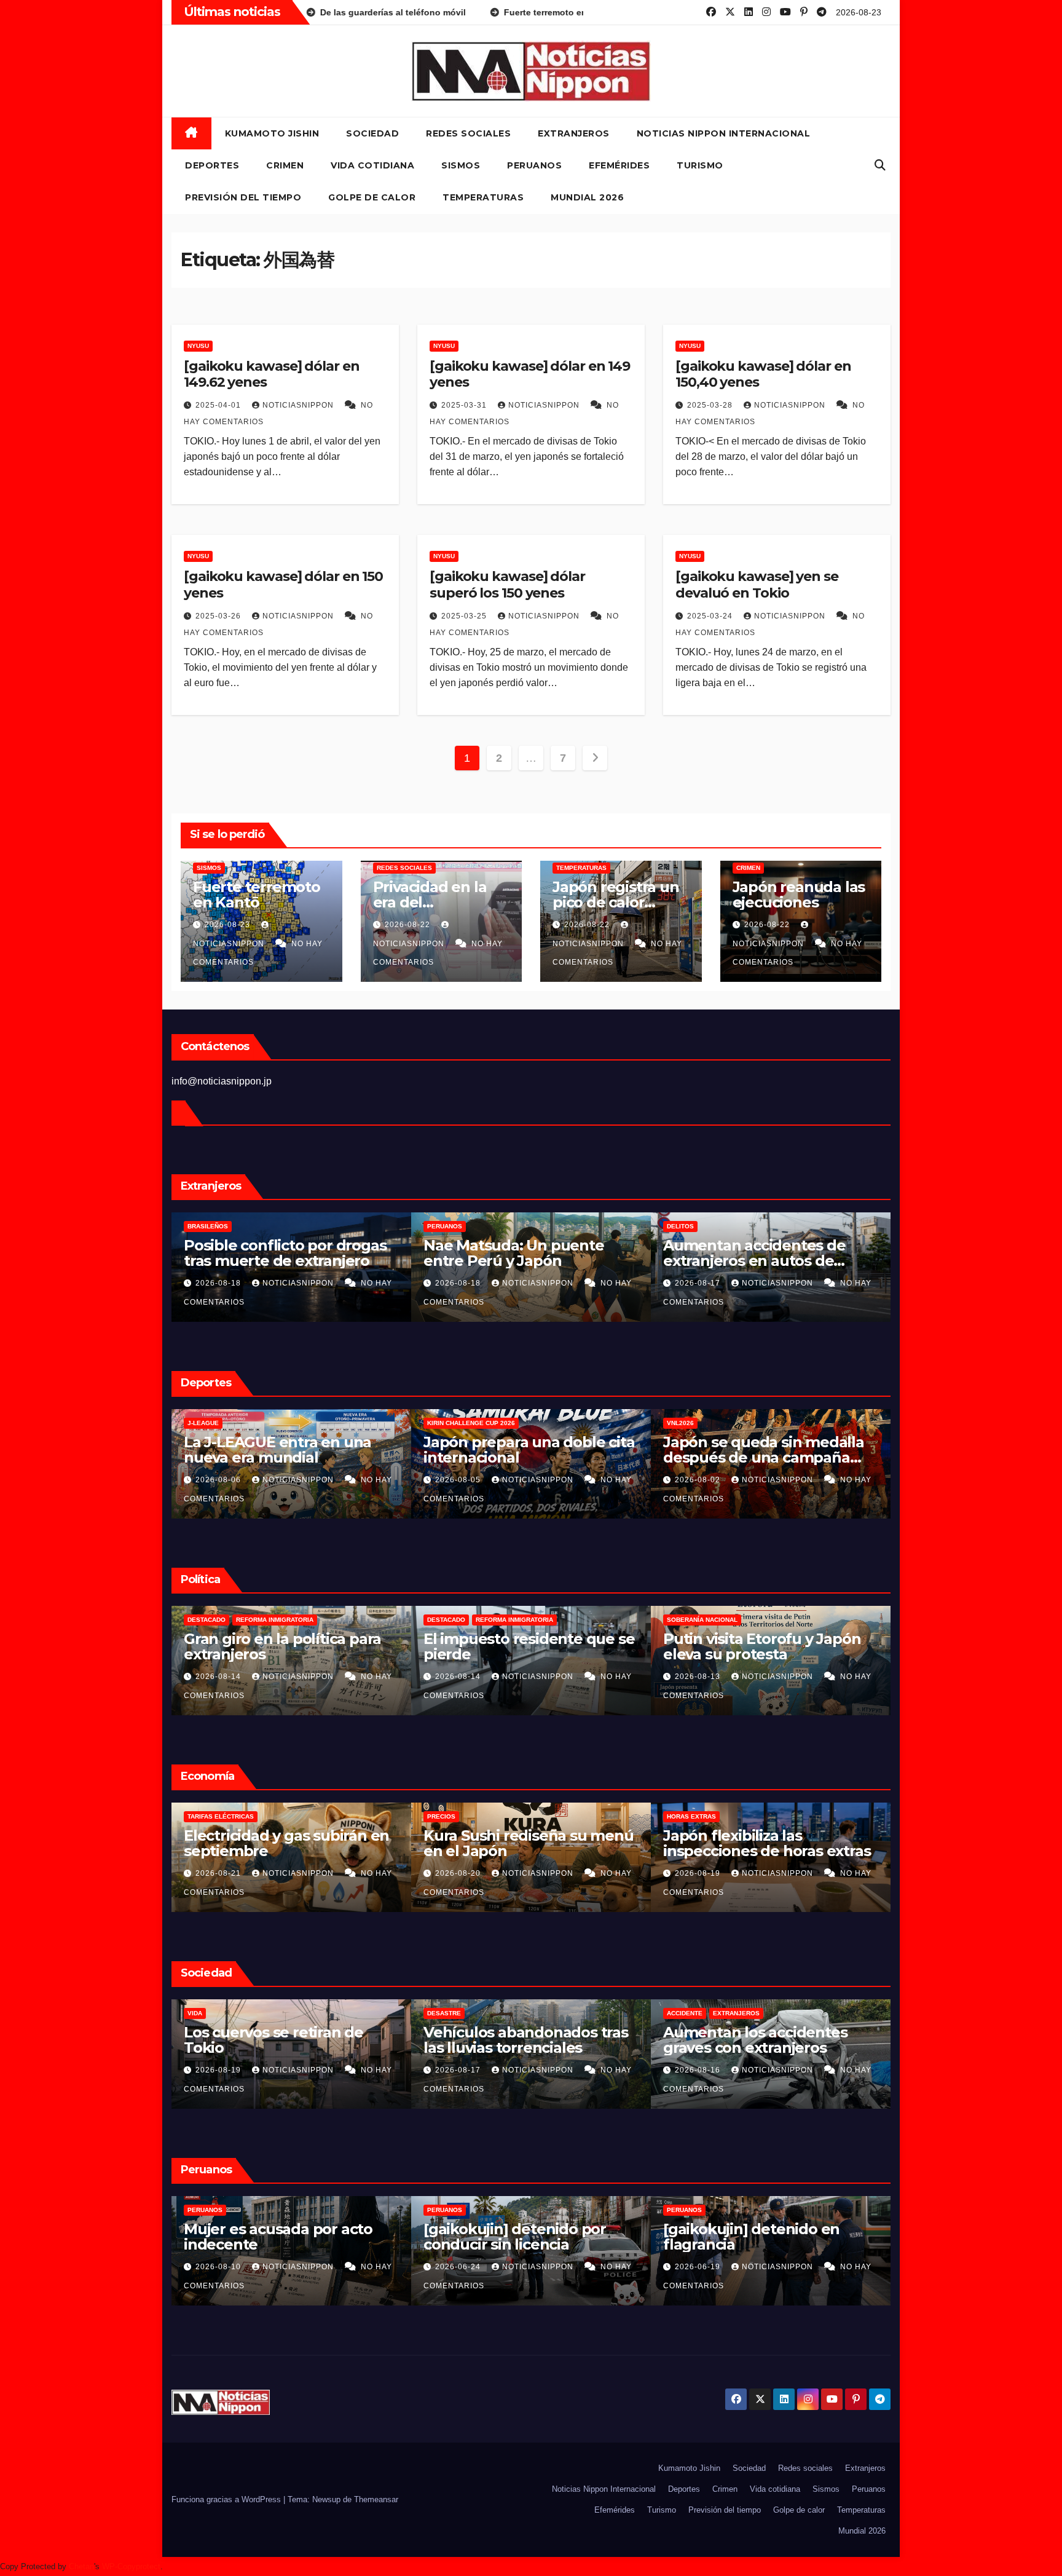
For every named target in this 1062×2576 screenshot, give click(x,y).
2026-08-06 (350, 1480)
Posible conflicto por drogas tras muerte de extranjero (416, 1253)
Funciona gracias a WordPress (227, 2499)
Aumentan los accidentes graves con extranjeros (886, 2040)
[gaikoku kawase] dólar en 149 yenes (530, 374)
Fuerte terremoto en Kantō (257, 895)
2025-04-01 (219, 405)
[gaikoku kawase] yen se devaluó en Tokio (757, 584)
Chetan (81, 2566)
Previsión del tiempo (243, 197)
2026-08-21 (350, 1873)
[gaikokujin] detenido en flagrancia (882, 2237)
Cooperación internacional (172, 1620)
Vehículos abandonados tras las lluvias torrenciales (657, 2040)
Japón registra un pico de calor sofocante (616, 902)
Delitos (811, 1226)
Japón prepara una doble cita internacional (660, 1450)
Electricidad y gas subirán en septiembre (417, 1843)
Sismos (461, 165)
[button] (880, 165)
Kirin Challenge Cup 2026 (602, 1423)
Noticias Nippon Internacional (724, 133)
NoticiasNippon (299, 405)
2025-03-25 (465, 616)
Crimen (285, 165)
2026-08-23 (229, 925)
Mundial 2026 (587, 197)
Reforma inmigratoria (406, 1620)
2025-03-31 (465, 405)
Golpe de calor (372, 197)
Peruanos (534, 165)
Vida (326, 2013)
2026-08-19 (830, 1873)
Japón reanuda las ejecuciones (799, 895)
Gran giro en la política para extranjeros (413, 1646)
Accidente (816, 2013)
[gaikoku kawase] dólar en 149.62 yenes (272, 374)
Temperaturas (483, 197)
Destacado (337, 1620)
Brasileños (339, 1226)
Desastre (575, 2013)
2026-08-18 (350, 1283)
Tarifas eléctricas (352, 1816)
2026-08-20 (590, 1873)
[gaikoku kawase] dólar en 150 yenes (283, 584)
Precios (572, 1816)
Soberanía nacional (833, 1620)
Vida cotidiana (372, 165)
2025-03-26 (219, 616)
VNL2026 (811, 1423)
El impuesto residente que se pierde (660, 1646)
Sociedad (372, 133)
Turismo (700, 165)
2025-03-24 (711, 616)
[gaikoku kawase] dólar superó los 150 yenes (507, 584)
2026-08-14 (350, 1677)
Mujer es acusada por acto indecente (409, 2237)
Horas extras (822, 1816)
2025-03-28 (711, 405)
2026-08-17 (830, 1283)
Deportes (212, 165)
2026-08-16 (830, 2070)
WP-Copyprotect (131, 2566)
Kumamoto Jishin (272, 133)
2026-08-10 (350, 2267)
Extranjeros (574, 133)
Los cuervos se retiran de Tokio (404, 2040)
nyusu (198, 346)
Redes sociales (468, 133)
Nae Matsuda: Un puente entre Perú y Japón (645, 1253)
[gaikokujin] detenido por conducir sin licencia (646, 2237)
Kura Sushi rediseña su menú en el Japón (659, 1843)
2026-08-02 (830, 1480)
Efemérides (619, 165)
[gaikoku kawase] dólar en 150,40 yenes (763, 374)
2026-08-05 (590, 1480)
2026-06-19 (830, 2267)
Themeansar (376, 2499)
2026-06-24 (590, 2267)
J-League (334, 1423)
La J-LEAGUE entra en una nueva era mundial (408, 1450)
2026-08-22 (409, 925)
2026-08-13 (830, 1677)
